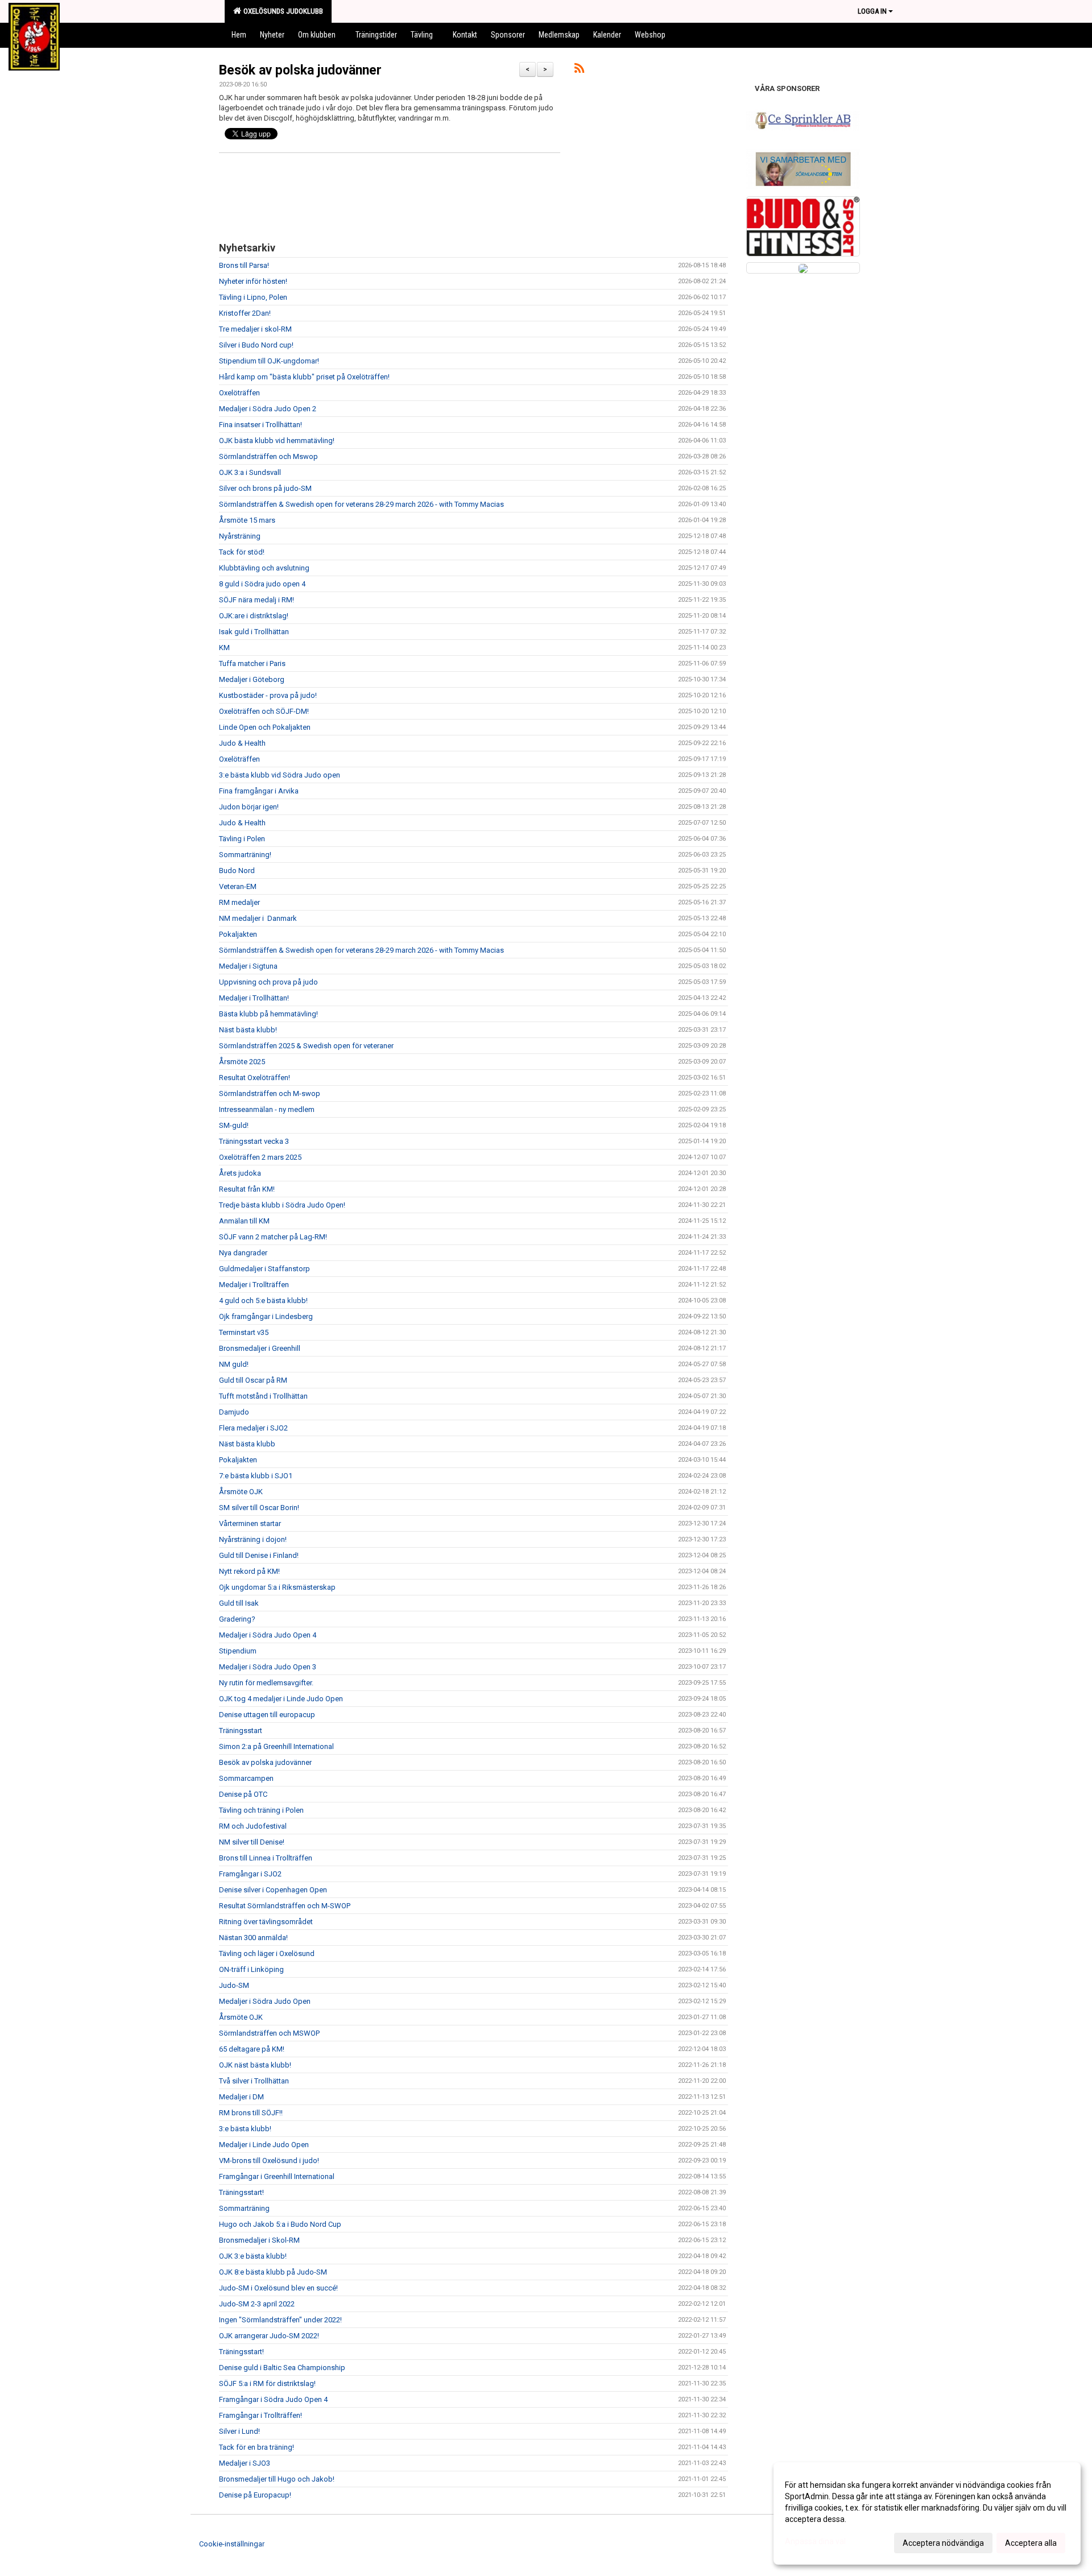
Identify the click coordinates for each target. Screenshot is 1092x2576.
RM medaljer (239, 902)
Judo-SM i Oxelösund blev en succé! (278, 2288)
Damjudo (234, 1412)
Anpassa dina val (815, 2541)
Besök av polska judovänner (300, 70)
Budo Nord (237, 871)
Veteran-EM (238, 886)
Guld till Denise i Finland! (259, 1555)
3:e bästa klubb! (245, 2129)
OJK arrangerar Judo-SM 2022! (269, 2336)
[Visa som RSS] (579, 70)
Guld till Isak (239, 1603)
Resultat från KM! (247, 1189)
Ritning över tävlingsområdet (266, 1922)
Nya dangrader (243, 1253)
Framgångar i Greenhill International (277, 2176)
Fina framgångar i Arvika (259, 791)
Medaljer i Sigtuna (248, 966)
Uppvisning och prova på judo (268, 982)
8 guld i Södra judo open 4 (262, 584)
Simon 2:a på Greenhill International (276, 1746)
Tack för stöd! (242, 552)
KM (224, 648)
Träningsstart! (241, 2192)
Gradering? (237, 1619)
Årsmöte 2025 (242, 1062)
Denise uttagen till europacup (267, 1715)
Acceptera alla (1031, 2543)
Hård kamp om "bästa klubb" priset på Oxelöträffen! (304, 377)
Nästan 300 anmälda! (253, 1938)
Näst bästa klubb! (248, 1030)
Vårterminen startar (250, 1523)
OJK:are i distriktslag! (254, 616)
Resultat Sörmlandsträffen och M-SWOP (285, 1906)
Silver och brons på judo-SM (265, 488)
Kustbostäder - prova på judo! (268, 695)
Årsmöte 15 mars (247, 520)
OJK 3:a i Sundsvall (250, 472)
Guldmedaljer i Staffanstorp (264, 1269)
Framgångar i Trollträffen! (260, 2415)
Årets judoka (240, 1173)
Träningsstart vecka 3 (254, 1141)
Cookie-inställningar (232, 2544)
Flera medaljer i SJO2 (253, 1428)
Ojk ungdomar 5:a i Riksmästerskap (277, 1587)
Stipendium (238, 1651)
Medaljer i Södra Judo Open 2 (268, 409)
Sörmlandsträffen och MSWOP (269, 2033)
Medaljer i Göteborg (252, 679)
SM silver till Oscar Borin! (259, 1508)
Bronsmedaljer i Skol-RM (259, 2240)
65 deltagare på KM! (252, 2049)
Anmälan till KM (244, 1221)
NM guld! (234, 1364)
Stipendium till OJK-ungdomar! (269, 361)
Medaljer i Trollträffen (254, 1285)
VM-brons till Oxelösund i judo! (269, 2161)
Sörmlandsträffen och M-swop (270, 1093)
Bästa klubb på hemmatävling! (268, 1014)
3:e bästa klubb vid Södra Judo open (280, 775)
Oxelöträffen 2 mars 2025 (260, 1157)
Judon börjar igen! (249, 807)
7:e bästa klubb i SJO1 (256, 1476)
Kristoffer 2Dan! (245, 313)
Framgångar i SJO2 (250, 1874)
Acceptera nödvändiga (943, 2543)
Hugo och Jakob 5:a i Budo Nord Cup (280, 2224)
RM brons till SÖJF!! (251, 2113)
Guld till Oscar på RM (253, 1380)
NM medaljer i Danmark (258, 918)
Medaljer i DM (241, 2097)
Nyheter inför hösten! (253, 281)
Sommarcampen (246, 1778)
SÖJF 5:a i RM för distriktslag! (267, 2383)
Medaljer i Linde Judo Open (264, 2145)
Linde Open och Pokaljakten (265, 727)
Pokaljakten (238, 934)
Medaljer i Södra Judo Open (265, 2001)
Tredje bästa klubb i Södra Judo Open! (282, 1205)
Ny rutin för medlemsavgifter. (266, 1683)
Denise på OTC (243, 1794)
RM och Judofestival (253, 1826)
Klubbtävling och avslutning (264, 568)
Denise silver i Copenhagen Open (273, 1890)
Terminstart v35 (244, 1332)
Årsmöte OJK (241, 1492)
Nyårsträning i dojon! (253, 1539)
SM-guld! (234, 1125)
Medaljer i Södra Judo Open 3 (268, 1667)
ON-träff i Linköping (251, 1969)
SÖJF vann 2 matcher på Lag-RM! (273, 1237)
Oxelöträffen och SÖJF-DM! (264, 711)
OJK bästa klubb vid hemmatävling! (277, 441)
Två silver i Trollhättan (254, 2081)
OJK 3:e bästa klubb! (253, 2256)
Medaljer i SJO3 (245, 2463)
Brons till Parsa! (244, 265)
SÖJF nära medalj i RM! (257, 600)
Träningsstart (241, 1731)
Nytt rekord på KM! (249, 1571)
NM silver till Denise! (252, 1842)
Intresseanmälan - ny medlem (267, 1109)
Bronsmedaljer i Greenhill (260, 1348)
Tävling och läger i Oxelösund (267, 1953)
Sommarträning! (245, 855)
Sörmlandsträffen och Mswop (268, 456)
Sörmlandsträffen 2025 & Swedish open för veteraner (306, 1046)
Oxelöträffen (239, 393)
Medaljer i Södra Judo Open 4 (268, 1635)
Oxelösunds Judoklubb (282, 11)
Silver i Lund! (239, 2431)
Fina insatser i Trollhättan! (260, 425)
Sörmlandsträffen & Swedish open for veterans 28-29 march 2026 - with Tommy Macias (361, 504)
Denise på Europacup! (255, 2495)
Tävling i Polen (242, 839)
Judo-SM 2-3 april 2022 (257, 2304)
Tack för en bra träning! (257, 2447)
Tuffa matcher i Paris (252, 663)
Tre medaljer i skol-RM (255, 329)
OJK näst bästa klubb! (255, 2065)
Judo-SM (234, 1985)
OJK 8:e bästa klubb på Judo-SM (273, 2272)
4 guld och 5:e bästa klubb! (263, 1301)
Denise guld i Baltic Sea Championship (282, 2368)
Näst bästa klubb (247, 1444)
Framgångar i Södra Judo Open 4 (273, 2399)
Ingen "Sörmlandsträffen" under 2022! (280, 2320)
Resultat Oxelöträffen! (255, 1078)
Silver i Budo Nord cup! (256, 345)
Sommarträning (244, 2208)
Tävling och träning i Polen (261, 1810)
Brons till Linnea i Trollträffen (266, 1858)
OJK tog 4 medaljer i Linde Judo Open (281, 1699)
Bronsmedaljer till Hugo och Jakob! (277, 2479)
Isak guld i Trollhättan (254, 632)
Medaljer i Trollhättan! (254, 998)
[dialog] (927, 2513)
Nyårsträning (240, 536)
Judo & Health (242, 743)
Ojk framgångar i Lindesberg (266, 1316)
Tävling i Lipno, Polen (253, 297)
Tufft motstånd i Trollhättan (263, 1396)
